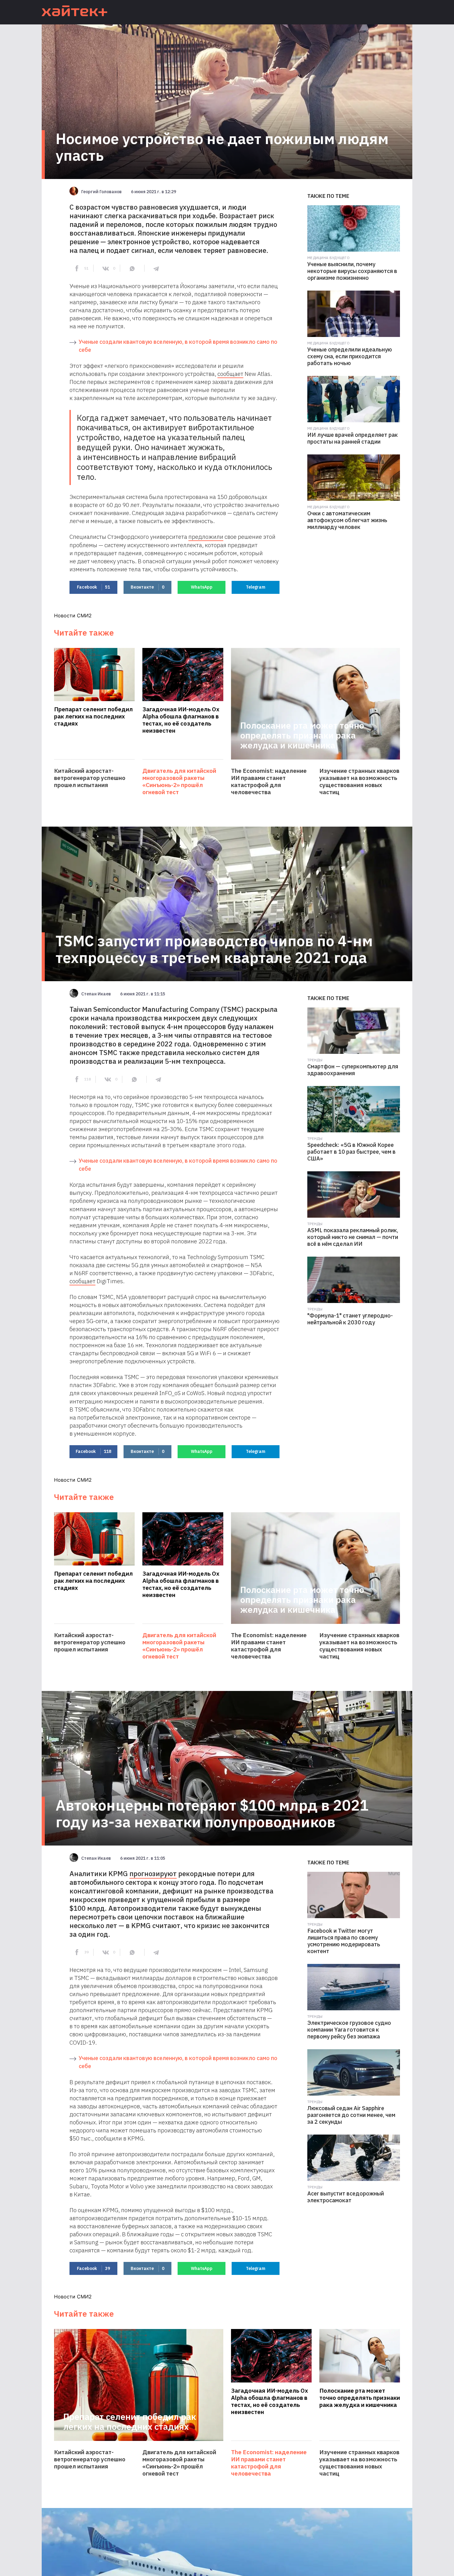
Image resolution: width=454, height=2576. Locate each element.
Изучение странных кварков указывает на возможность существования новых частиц (359, 781)
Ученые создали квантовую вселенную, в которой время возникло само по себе (178, 346)
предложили (206, 537)
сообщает (230, 374)
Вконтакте (147, 587)
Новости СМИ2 (73, 615)
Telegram (256, 587)
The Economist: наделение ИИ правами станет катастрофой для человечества (269, 781)
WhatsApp (202, 587)
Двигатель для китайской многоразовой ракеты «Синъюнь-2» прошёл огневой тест (179, 781)
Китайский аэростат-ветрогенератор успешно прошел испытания (90, 778)
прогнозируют (153, 1873)
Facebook (93, 587)
